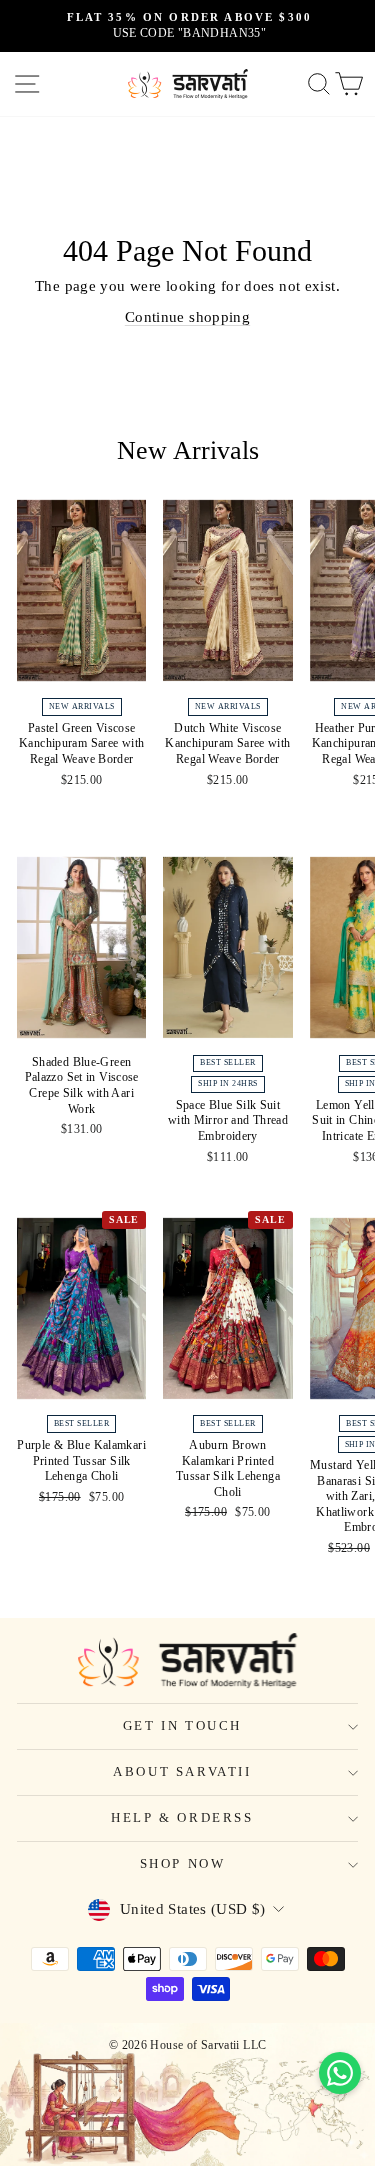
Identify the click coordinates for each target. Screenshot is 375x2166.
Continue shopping (187, 317)
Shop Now (183, 1863)
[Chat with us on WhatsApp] (340, 2073)
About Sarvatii (182, 1771)
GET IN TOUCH (182, 1725)
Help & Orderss (182, 1817)
